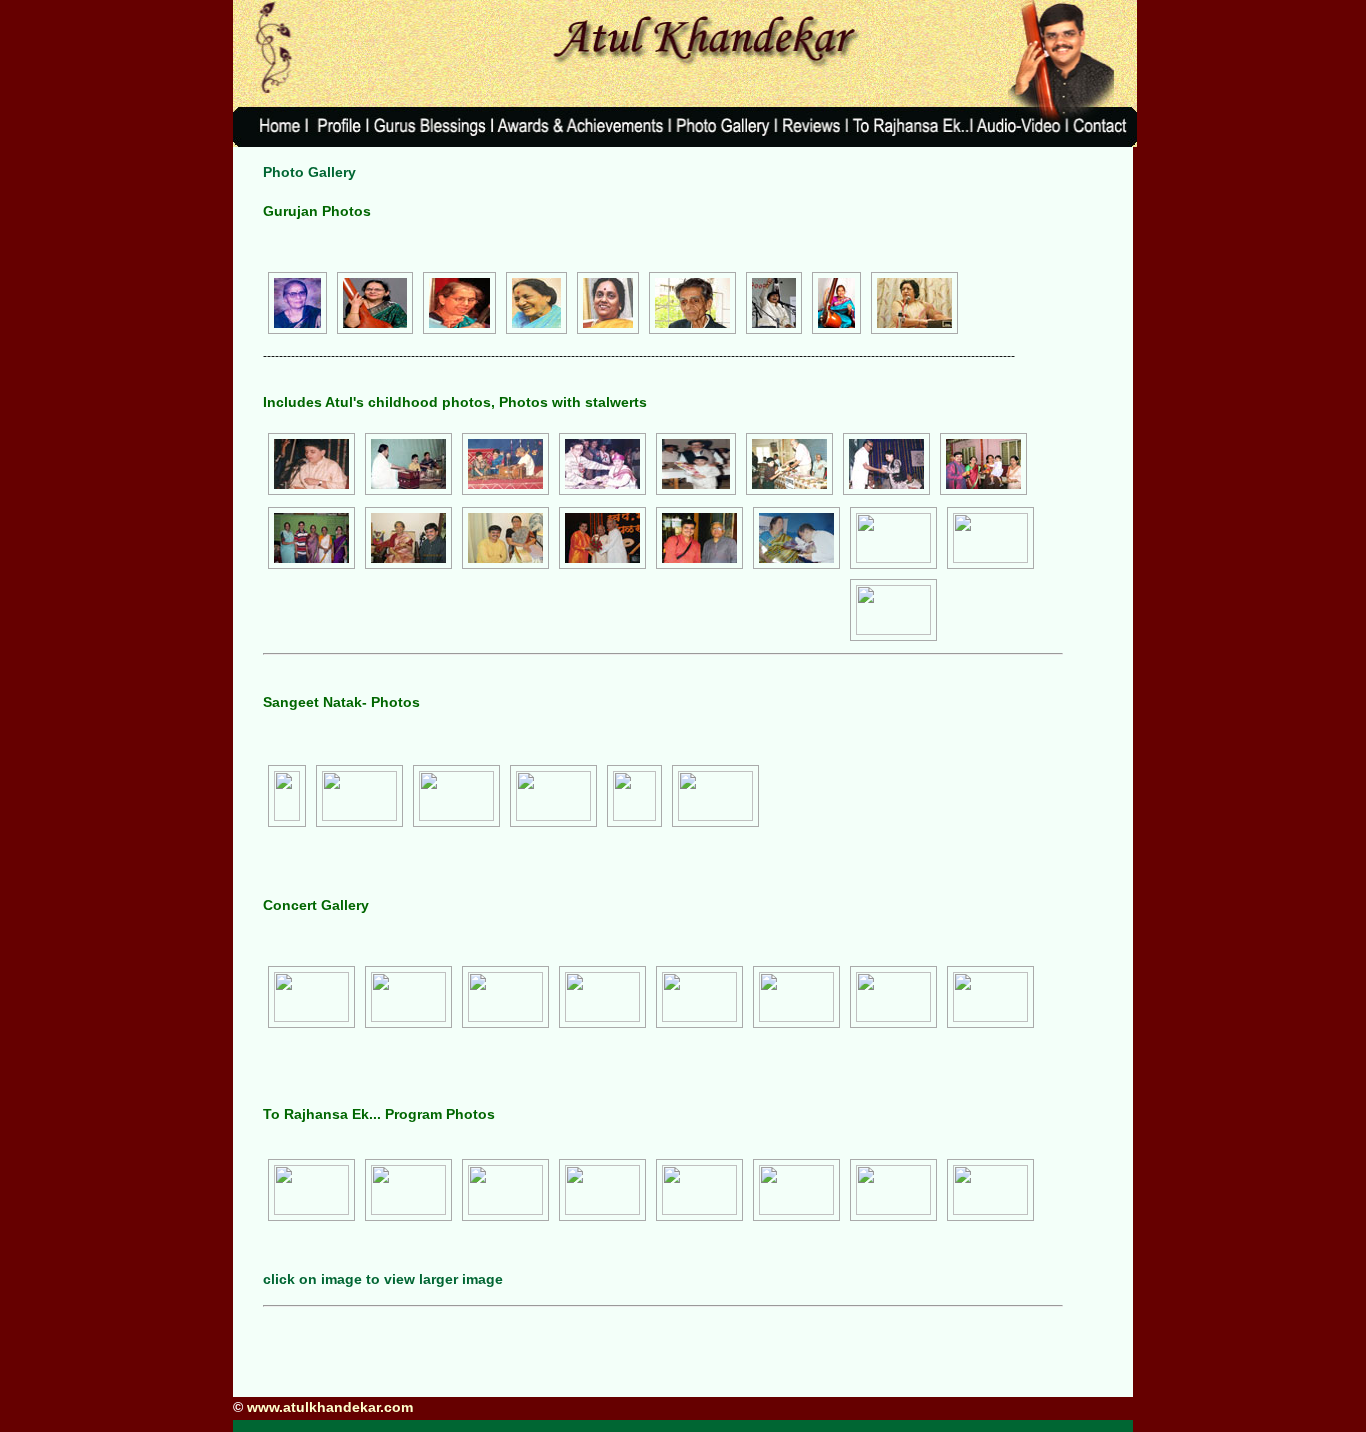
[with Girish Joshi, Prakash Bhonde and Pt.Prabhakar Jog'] (699, 1190)
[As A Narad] (359, 796)
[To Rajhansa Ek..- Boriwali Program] (893, 1190)
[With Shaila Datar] (505, 539)
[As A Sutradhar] (287, 796)
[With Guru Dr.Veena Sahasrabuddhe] (408, 539)
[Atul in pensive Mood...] (505, 997)
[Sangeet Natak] (456, 796)
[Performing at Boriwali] (796, 1190)
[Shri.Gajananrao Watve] (692, 304)
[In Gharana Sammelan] (796, 997)
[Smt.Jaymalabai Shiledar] (536, 304)
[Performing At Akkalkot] (893, 997)
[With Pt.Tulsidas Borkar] (893, 538)
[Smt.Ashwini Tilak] (836, 304)
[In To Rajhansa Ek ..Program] (505, 1190)
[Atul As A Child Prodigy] (311, 465)
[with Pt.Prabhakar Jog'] (602, 1190)
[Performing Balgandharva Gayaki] (408, 1190)
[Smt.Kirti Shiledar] (608, 304)
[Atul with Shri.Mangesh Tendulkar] (789, 465)
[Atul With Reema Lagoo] (983, 465)
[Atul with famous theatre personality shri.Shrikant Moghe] (602, 465)
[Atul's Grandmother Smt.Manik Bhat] (297, 304)
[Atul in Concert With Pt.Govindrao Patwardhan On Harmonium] (505, 465)
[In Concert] (408, 465)
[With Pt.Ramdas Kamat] (699, 539)
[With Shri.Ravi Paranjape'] (990, 538)
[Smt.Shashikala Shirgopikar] (914, 304)
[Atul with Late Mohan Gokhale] (696, 465)
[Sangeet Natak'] (553, 796)
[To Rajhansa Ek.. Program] (311, 1190)
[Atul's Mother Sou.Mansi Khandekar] (375, 304)
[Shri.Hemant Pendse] (774, 304)
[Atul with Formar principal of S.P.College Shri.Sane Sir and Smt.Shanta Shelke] (886, 465)
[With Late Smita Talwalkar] (796, 539)
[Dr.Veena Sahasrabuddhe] (459, 304)
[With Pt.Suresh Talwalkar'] (893, 610)
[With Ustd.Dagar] (602, 539)
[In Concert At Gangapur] (699, 997)
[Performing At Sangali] (990, 997)
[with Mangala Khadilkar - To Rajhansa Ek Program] (990, 1190)
